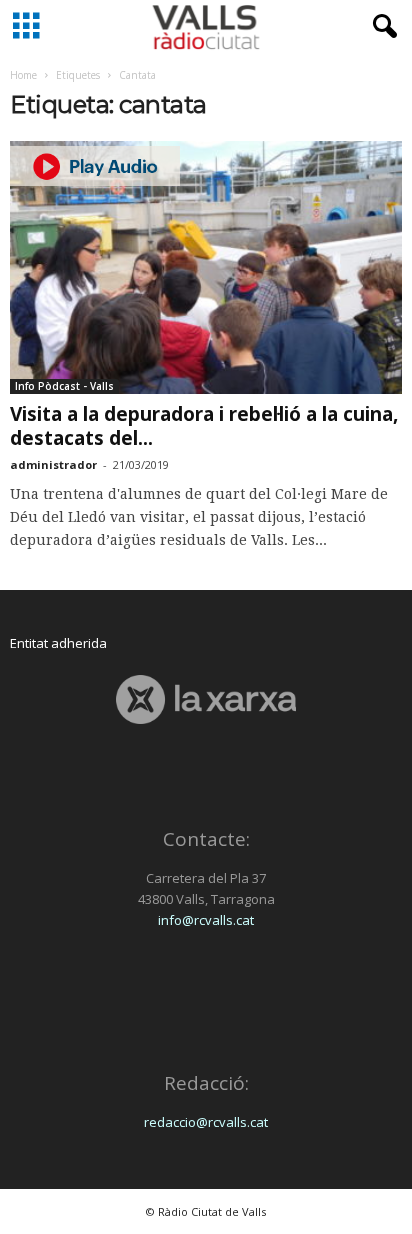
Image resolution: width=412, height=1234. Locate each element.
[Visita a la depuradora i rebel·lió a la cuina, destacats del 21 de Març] (206, 267)
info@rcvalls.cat (206, 920)
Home (23, 75)
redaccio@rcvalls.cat (206, 1122)
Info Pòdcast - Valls (64, 386)
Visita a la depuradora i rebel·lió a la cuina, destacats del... (204, 426)
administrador (53, 464)
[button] (381, 27)
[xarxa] (206, 699)
